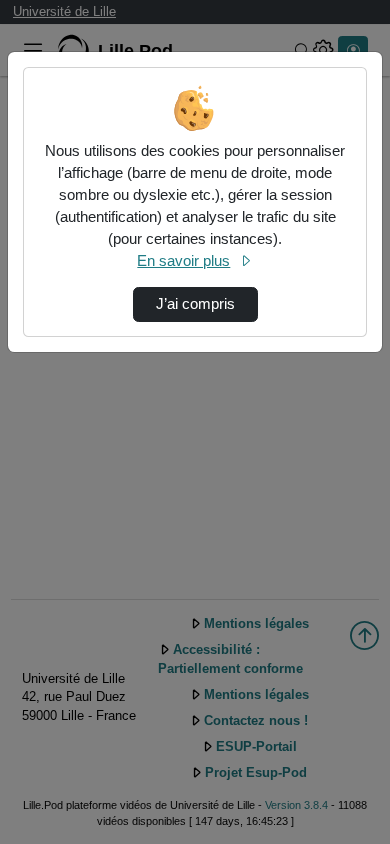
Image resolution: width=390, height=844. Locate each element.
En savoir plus (183, 261)
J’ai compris (195, 304)
